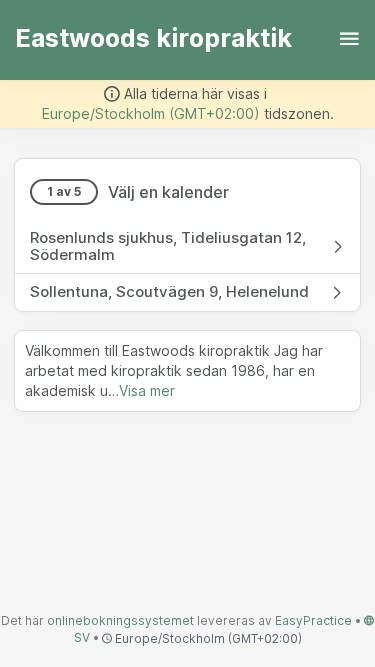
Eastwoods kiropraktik (153, 38)
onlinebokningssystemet (120, 620)
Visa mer (147, 390)
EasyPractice (313, 620)
